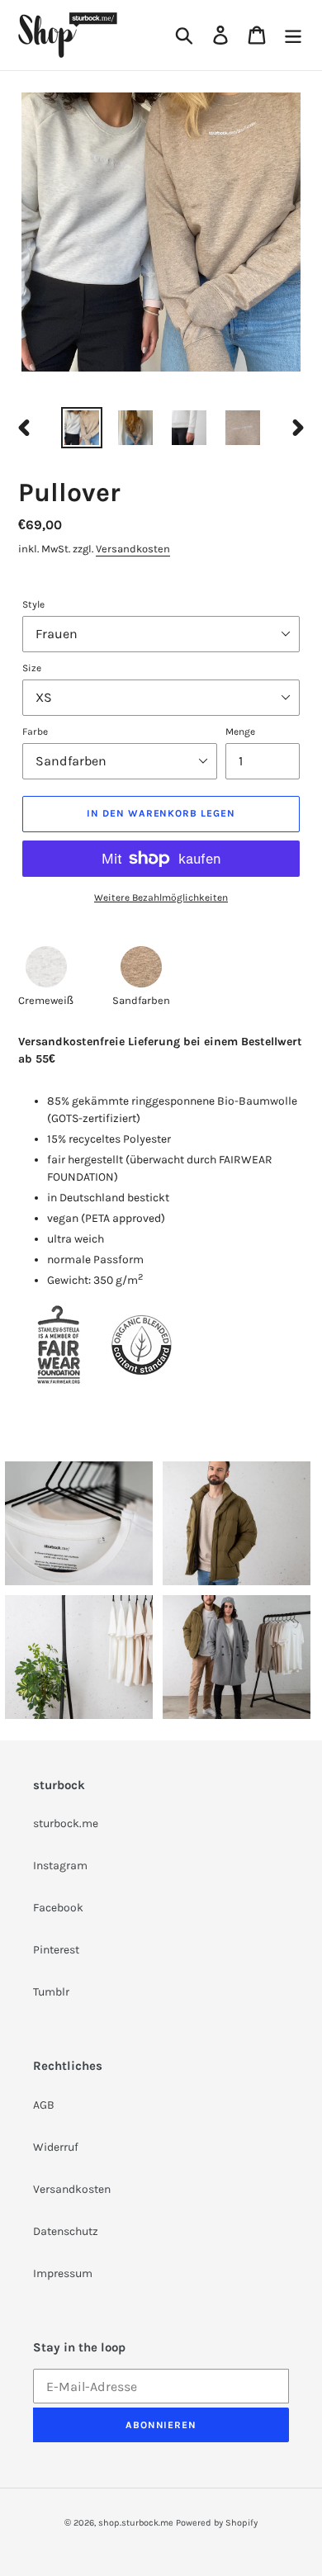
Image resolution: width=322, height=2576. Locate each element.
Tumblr (51, 1992)
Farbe (35, 732)
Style (33, 604)
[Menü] (293, 35)
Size (32, 668)
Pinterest (56, 1950)
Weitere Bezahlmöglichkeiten (161, 897)
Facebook (58, 1908)
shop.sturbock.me (136, 2523)
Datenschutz (66, 2231)
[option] (82, 428)
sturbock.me (66, 1823)
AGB (44, 2105)
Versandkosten (133, 549)
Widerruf (56, 2147)
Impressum (63, 2273)
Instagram (60, 1866)
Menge (240, 732)
